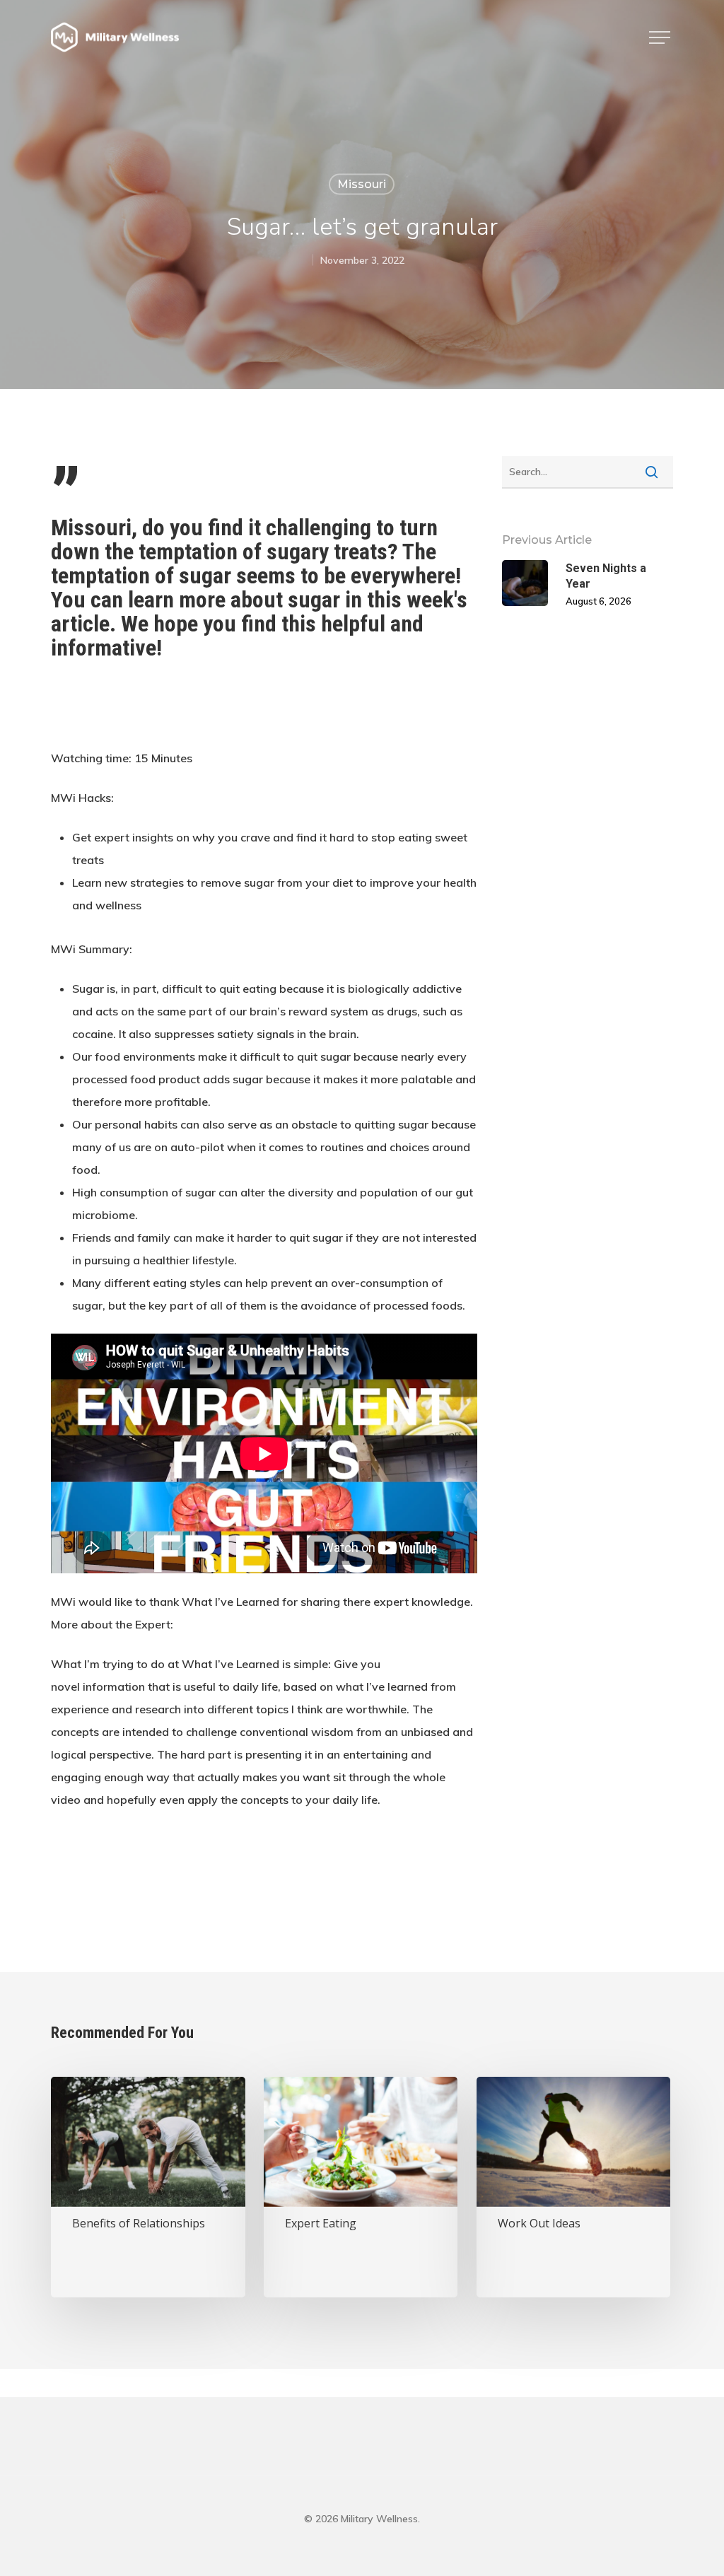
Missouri (362, 184)
